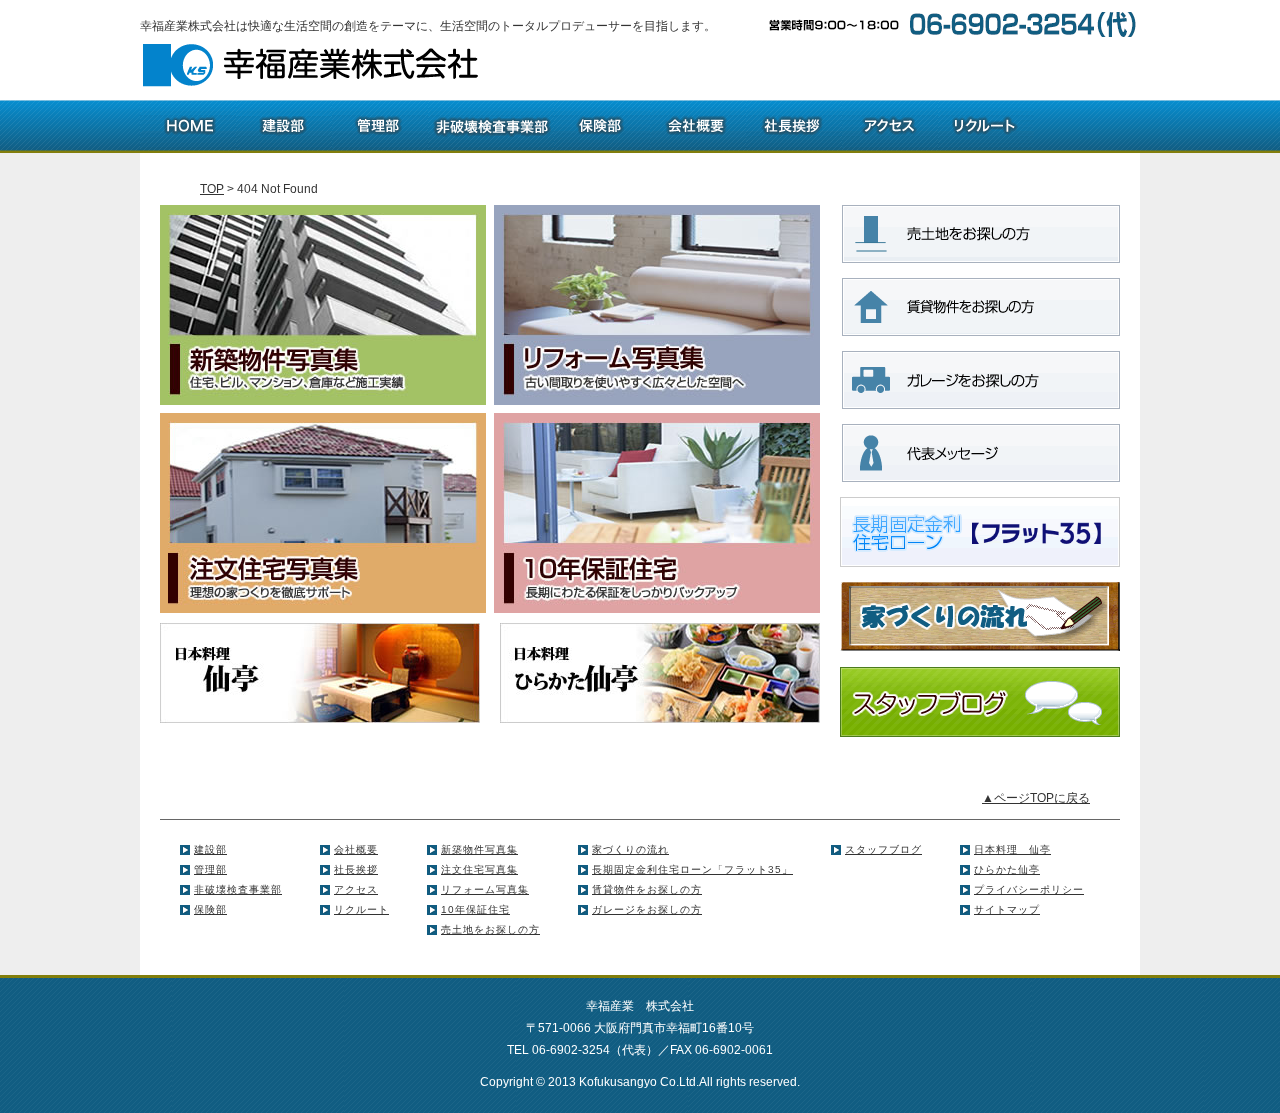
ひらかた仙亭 (1007, 869)
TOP (212, 189)
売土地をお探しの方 (490, 929)
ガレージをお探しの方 (647, 909)
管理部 (210, 869)
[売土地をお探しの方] (980, 233)
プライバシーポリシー (1029, 889)
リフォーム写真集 (485, 889)
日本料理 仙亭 (1012, 849)
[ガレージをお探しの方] (980, 379)
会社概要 (356, 849)
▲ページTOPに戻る (1036, 798)
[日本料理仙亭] (320, 672)
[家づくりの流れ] (980, 616)
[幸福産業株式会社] (311, 65)
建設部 (210, 849)
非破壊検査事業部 (238, 889)
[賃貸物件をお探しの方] (980, 306)
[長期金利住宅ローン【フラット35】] (980, 531)
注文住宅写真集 (479, 869)
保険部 (210, 909)
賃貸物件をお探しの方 (647, 889)
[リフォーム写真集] (657, 304)
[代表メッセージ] (980, 452)
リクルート (361, 909)
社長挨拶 (356, 869)
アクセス (356, 889)
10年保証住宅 (475, 909)
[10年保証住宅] (657, 512)
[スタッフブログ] (980, 701)
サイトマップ (1007, 909)
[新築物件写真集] (323, 304)
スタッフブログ (883, 849)
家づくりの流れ (630, 849)
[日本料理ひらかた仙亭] (660, 672)
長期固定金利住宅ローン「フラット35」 (692, 869)
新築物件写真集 (479, 849)
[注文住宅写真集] (323, 512)
